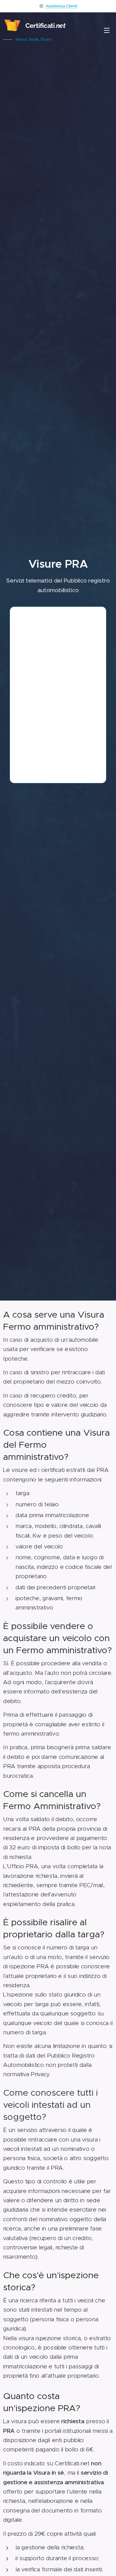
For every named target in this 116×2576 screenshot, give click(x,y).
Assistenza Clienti (62, 6)
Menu (107, 30)
